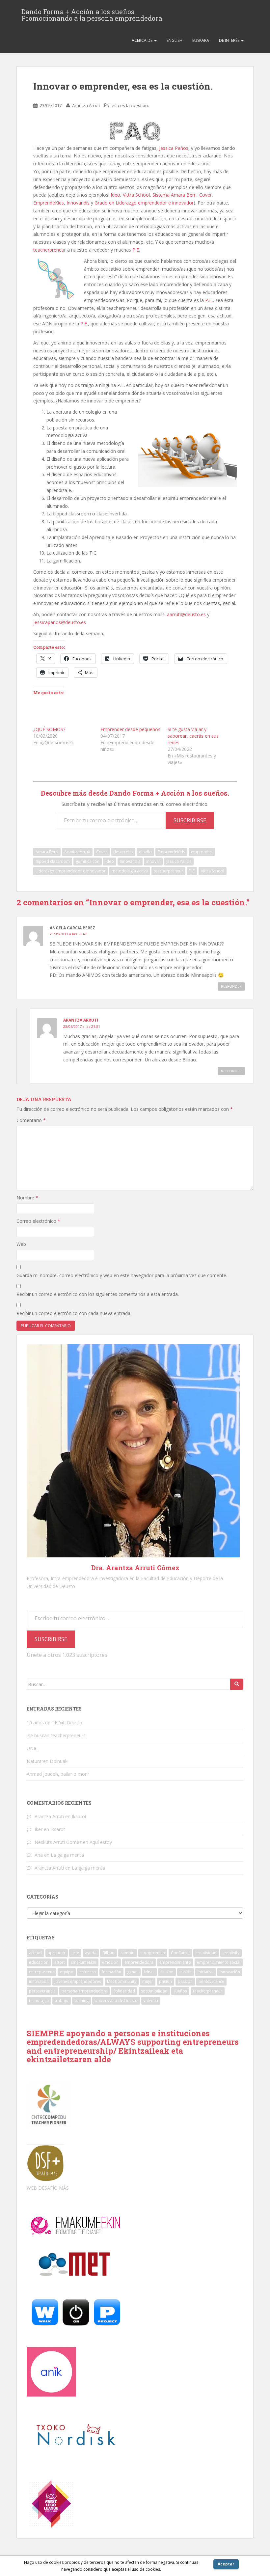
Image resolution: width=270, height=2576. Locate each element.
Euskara (201, 40)
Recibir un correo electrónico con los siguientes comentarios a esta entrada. (98, 1294)
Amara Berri (47, 852)
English (175, 40)
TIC (192, 871)
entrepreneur (41, 1972)
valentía (151, 2001)
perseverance (211, 1981)
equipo (67, 1972)
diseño (145, 852)
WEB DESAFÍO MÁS (48, 2188)
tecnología (39, 2001)
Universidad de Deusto (116, 2001)
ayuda (91, 1953)
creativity (231, 1953)
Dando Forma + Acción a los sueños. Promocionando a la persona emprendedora (92, 14)
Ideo (115, 195)
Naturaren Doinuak (47, 1761)
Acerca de (143, 40)
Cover (205, 195)
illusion (167, 1972)
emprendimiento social (219, 1962)
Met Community (122, 1981)
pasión (165, 1981)
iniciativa (206, 1972)
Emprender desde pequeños (130, 729)
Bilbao (108, 1953)
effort (60, 1962)
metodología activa (130, 871)
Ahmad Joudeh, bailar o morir (58, 1774)
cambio (128, 1953)
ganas (133, 1972)
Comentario (31, 1120)
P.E (136, 250)
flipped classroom (53, 861)
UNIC (32, 1748)
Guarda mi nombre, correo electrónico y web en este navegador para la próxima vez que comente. (122, 1275)
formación (111, 1972)
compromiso (153, 1953)
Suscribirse (190, 820)
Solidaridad (124, 1991)
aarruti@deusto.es (186, 614)
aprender (57, 1953)
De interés (230, 40)
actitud (35, 1953)
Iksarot (79, 1816)
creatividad (206, 1953)
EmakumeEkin (83, 1962)
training (81, 2001)
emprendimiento (175, 1962)
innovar (153, 861)
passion (185, 1981)
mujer (148, 1981)
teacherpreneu (49, 250)
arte (75, 1953)
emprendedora (139, 1962)
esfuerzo (88, 1972)
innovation (39, 1981)
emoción (110, 1962)
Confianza (180, 1953)
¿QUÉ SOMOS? (49, 729)
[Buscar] (237, 1684)
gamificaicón (88, 861)
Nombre (27, 1198)
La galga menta (67, 1855)
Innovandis (78, 203)
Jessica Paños (174, 148)
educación (39, 1962)
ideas (149, 1972)
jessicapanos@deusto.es (60, 622)
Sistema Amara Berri (175, 195)
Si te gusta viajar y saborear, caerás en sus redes (193, 736)
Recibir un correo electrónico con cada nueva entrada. (74, 1313)
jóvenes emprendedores (78, 1981)
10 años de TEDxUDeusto (54, 1723)
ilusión (186, 1972)
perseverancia (42, 1991)
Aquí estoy (101, 1842)
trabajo (62, 2001)
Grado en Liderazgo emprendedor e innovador (144, 203)
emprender (202, 852)
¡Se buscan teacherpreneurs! (57, 1735)
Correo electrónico (38, 1221)
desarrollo (123, 852)
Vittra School (136, 195)
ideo (110, 861)
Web (21, 1244)
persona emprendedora (84, 1991)
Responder (231, 986)
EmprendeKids (49, 203)
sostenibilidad (154, 1991)
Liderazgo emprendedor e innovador (71, 871)
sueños (180, 1991)
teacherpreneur (168, 871)
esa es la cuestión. (130, 105)
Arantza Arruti (86, 105)
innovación (230, 1972)
